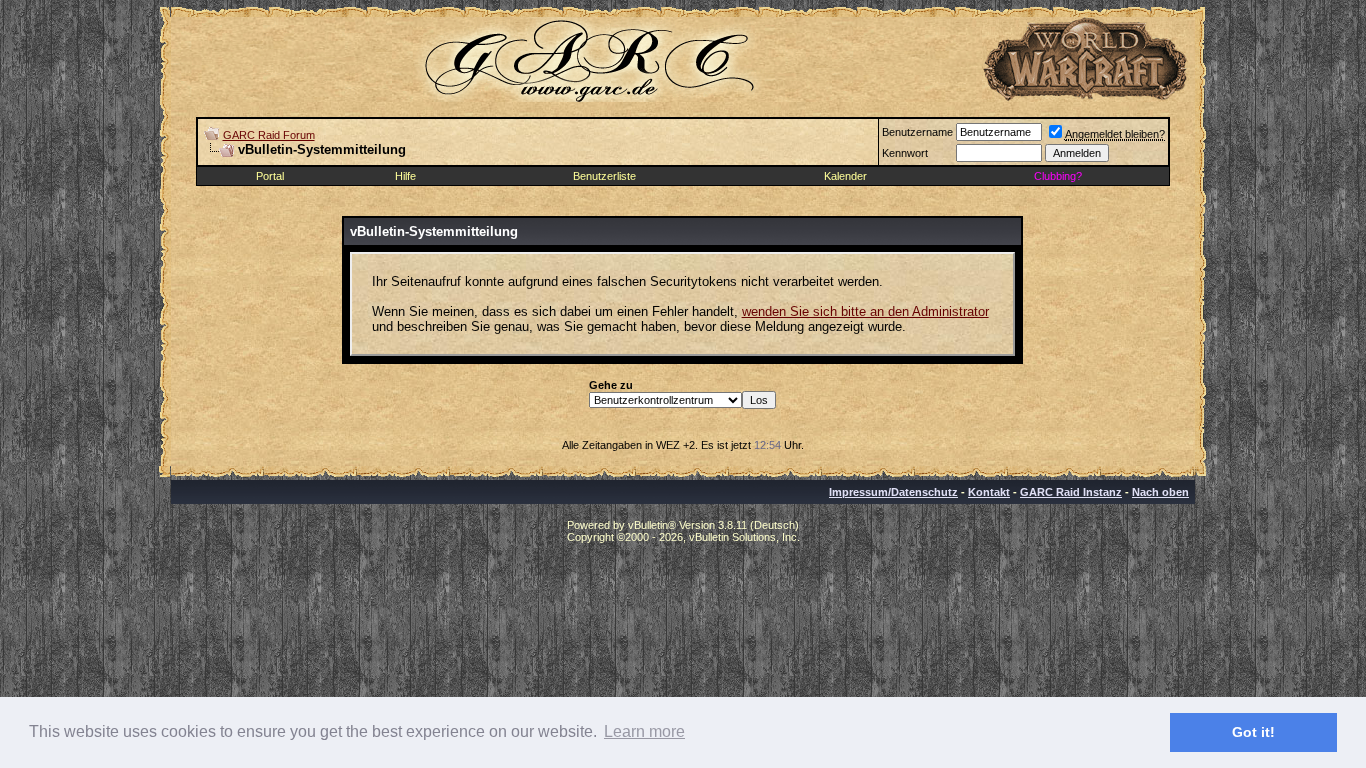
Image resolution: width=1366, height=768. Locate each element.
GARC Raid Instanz (1071, 492)
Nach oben (1160, 492)
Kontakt (989, 492)
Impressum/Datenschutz (893, 492)
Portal (270, 176)
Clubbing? (1058, 176)
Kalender (845, 176)
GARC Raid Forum (269, 135)
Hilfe (405, 176)
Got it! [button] (1253, 732)
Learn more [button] (644, 731)
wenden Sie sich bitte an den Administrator (865, 311)
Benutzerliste (604, 176)
